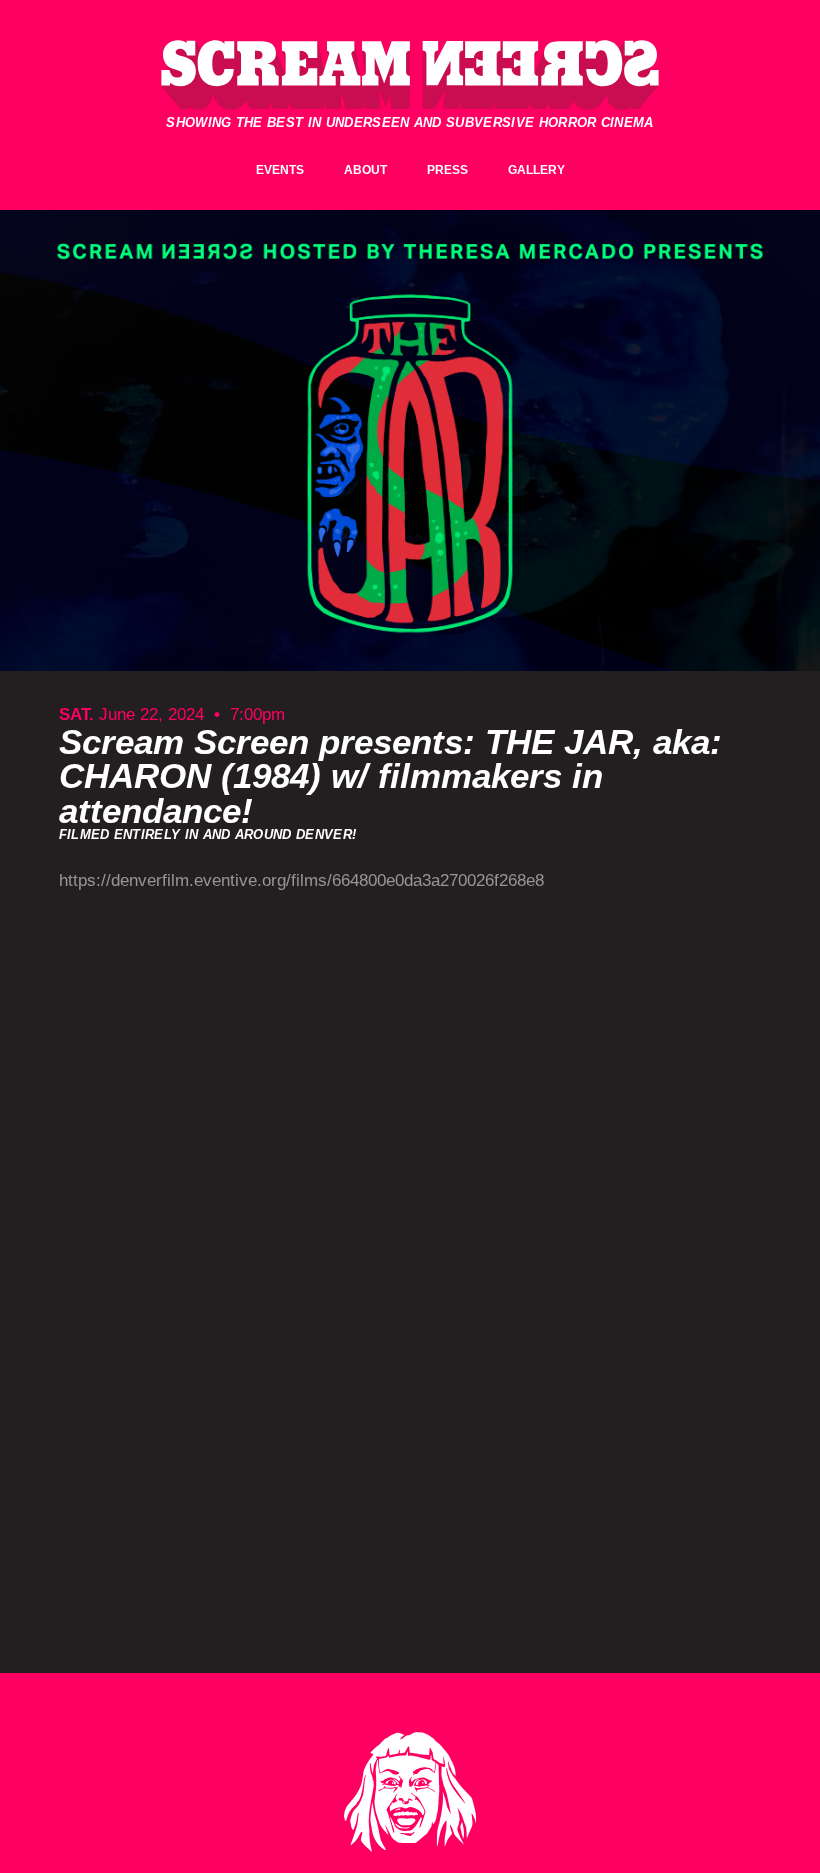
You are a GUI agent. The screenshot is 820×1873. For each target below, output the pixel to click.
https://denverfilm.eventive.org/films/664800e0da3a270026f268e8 (301, 880)
